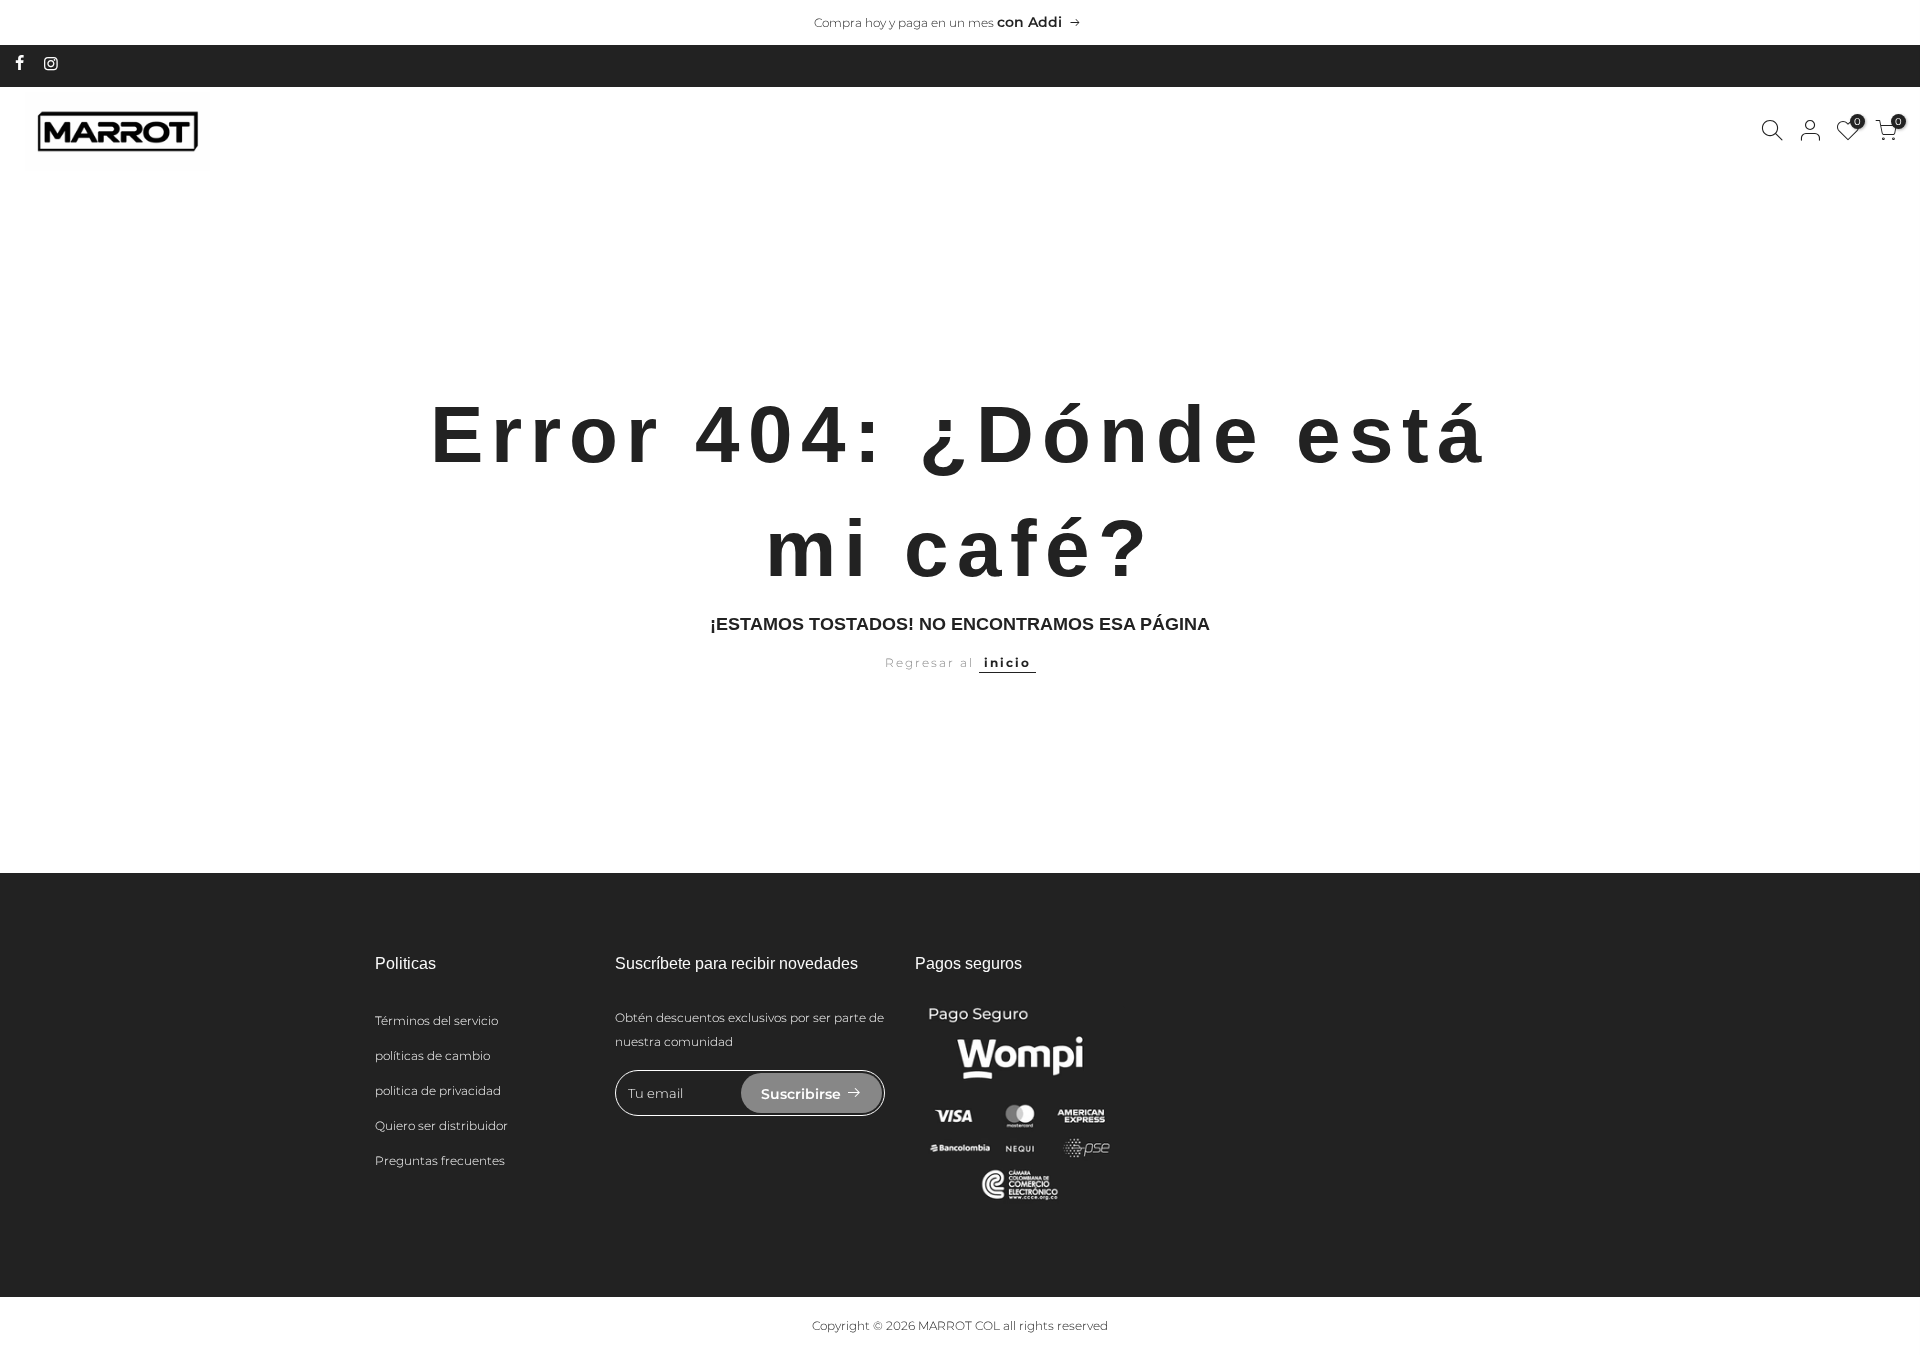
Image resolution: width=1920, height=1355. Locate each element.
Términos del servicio (436, 1020)
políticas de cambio (432, 1055)
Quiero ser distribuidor (441, 1125)
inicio (1007, 662)
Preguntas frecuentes (440, 1160)
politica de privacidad (438, 1090)
